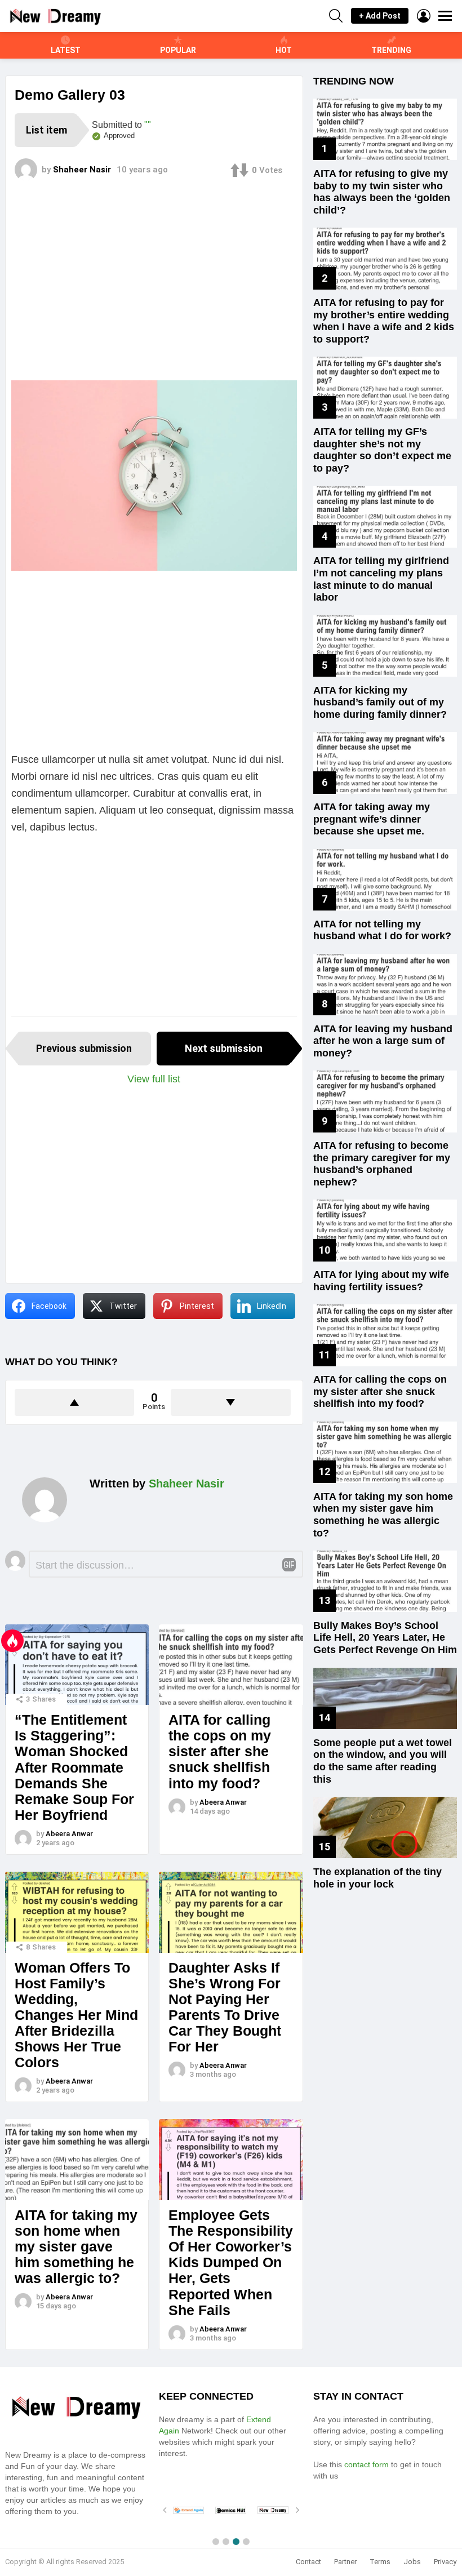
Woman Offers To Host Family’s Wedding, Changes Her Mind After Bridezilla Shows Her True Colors (76, 2015)
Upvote (74, 1402)
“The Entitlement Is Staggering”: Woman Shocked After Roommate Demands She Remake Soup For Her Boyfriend (74, 1767)
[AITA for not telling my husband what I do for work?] (385, 880)
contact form (365, 2464)
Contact (308, 2562)
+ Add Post (380, 16)
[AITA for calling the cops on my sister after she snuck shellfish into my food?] (231, 1665)
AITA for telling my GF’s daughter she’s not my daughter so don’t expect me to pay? (382, 450)
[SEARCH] (336, 16)
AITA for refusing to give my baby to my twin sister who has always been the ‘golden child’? (382, 192)
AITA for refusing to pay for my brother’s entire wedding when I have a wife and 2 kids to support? (384, 321)
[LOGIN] (424, 16)
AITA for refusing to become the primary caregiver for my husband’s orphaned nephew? (382, 1164)
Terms (380, 2562)
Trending (391, 50)
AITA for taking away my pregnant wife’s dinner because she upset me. (372, 819)
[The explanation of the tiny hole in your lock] (385, 1827)
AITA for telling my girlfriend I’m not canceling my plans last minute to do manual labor (381, 579)
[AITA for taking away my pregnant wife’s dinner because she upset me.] (385, 763)
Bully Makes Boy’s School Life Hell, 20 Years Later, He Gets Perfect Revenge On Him (385, 1638)
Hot (284, 50)
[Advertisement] (154, 290)
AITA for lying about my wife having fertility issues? (381, 1281)
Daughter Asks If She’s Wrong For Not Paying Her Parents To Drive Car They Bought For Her (225, 2007)
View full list (154, 1079)
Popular (178, 50)
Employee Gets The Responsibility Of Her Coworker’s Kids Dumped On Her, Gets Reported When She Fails (231, 2262)
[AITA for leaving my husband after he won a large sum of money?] (385, 985)
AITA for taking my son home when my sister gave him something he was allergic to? (76, 2247)
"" (148, 125)
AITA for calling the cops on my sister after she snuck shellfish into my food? (220, 1751)
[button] (216, 2542)
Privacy (445, 2562)
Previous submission (84, 1048)
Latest (66, 50)
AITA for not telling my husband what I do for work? (382, 930)
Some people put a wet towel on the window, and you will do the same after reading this (383, 1761)
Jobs (412, 2562)
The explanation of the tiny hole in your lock (377, 1878)
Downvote (230, 1402)
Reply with (289, 1565)
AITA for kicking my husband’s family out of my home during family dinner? (380, 702)
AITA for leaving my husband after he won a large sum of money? (383, 1041)
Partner (345, 2562)
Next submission (224, 1048)
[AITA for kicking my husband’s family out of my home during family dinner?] (385, 646)
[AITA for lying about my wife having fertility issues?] (385, 1230)
